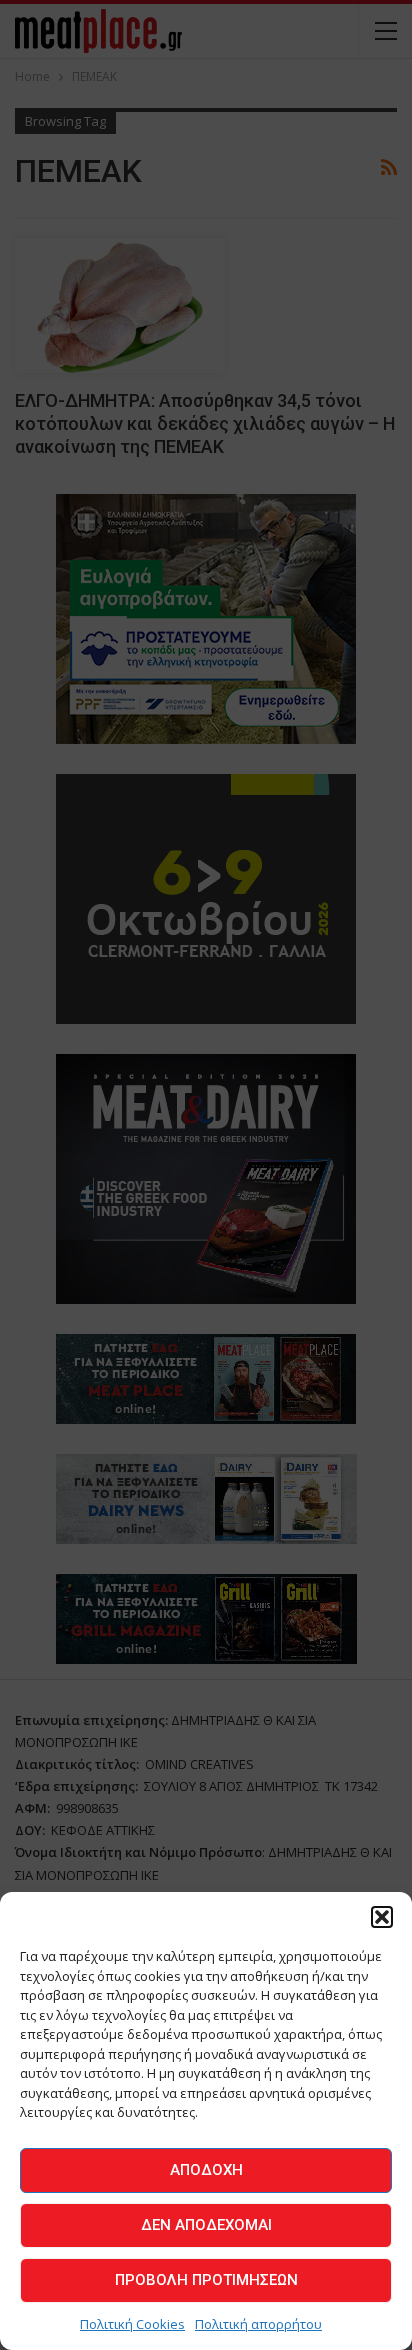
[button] (382, 1917)
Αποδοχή (206, 2170)
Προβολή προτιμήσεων (206, 2280)
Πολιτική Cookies (132, 2324)
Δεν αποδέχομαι (206, 2225)
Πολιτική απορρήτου (258, 2324)
